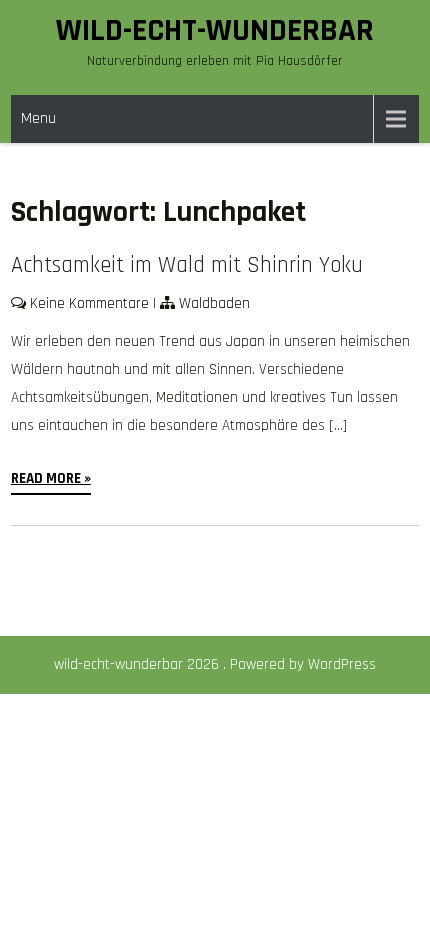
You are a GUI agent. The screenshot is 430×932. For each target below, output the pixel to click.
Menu (38, 118)
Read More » (51, 478)
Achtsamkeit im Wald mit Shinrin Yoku (187, 265)
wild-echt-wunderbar (215, 30)
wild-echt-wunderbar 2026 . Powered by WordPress (215, 664)
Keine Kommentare (89, 303)
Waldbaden (214, 303)
